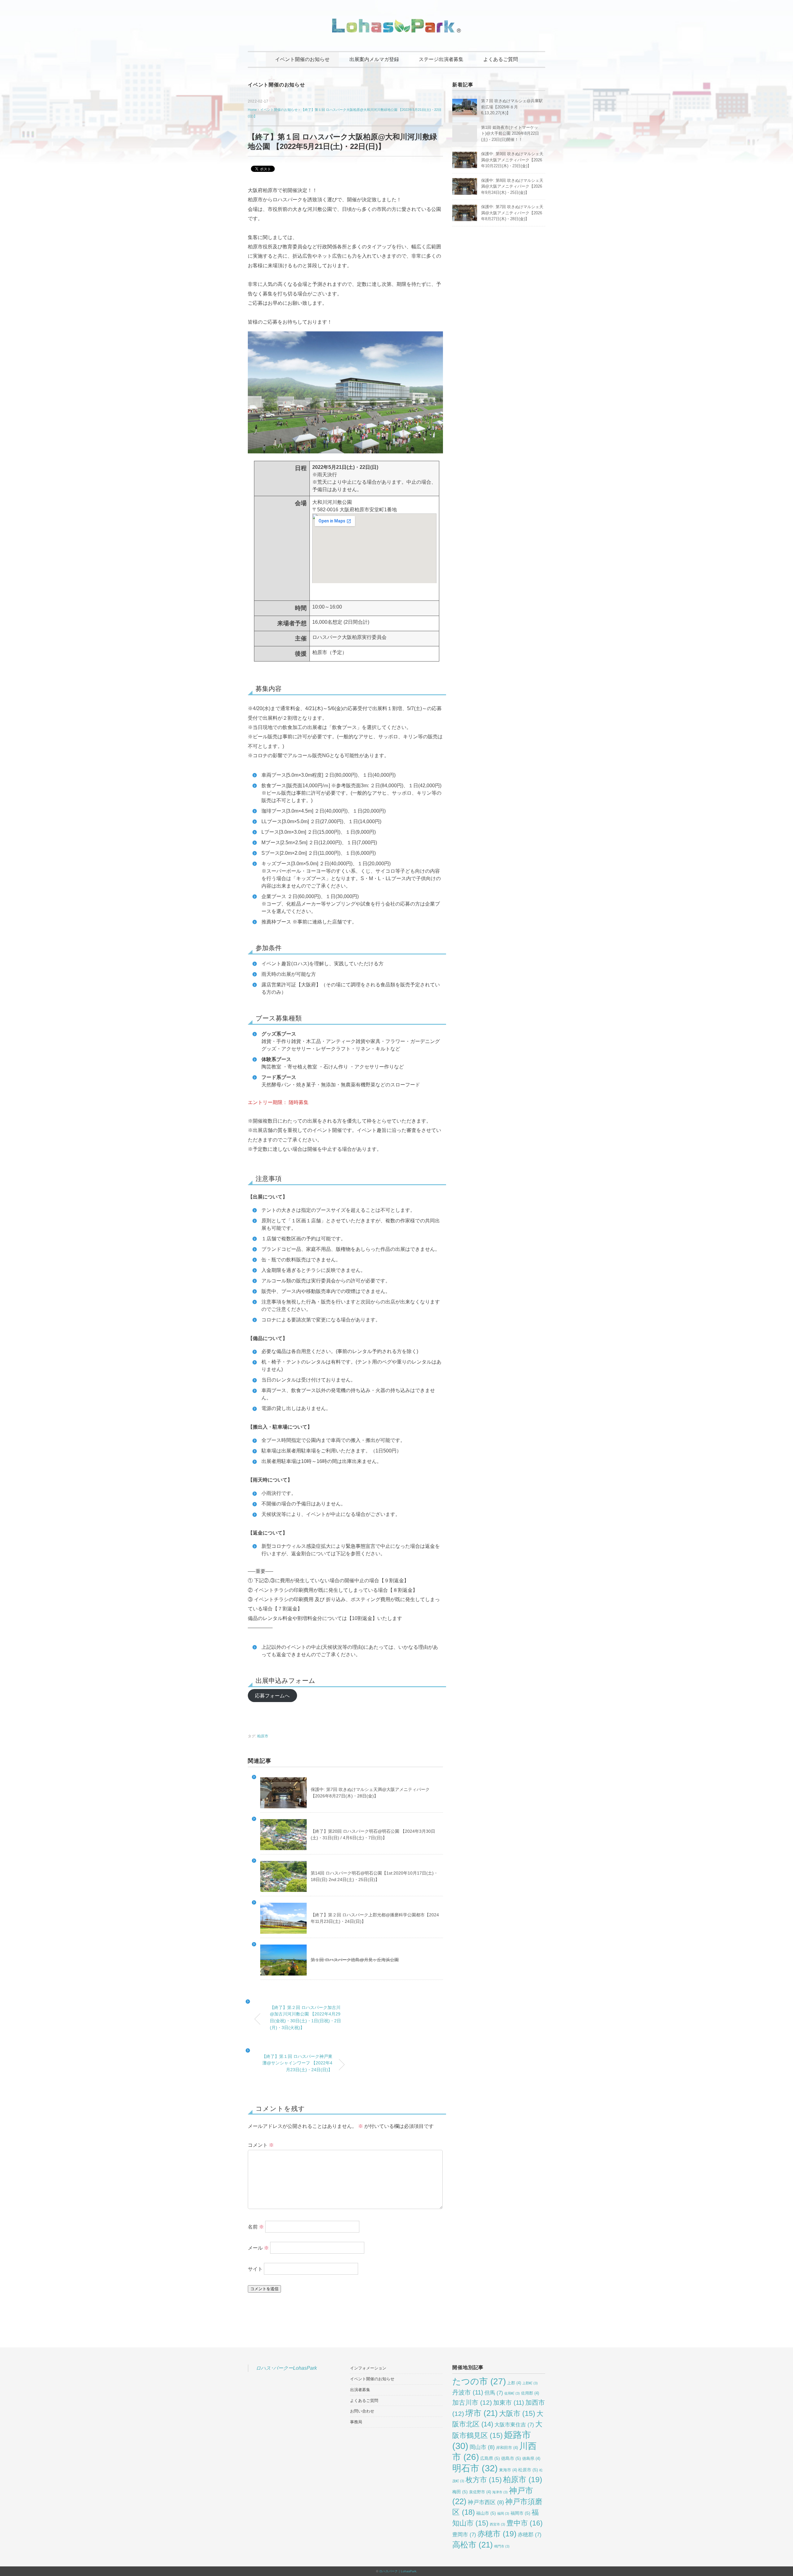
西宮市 (497, 2524)
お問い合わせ (362, 2411)
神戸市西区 (486, 2502)
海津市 (500, 2492)
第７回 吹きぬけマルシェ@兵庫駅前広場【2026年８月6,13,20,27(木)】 (512, 107)
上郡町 (530, 2383)
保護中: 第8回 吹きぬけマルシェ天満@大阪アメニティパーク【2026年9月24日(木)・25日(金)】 (512, 186)
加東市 (509, 2403)
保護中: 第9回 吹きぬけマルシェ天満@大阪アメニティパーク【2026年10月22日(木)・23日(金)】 (512, 160)
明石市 (475, 2468)
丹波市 (468, 2392)
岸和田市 (507, 2448)
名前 (256, 2227)
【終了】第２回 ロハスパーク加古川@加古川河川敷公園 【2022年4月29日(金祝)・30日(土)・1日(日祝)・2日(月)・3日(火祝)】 (305, 2017)
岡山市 (482, 2447)
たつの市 (479, 2381)
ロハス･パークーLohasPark (286, 2368)
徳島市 (511, 2458)
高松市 (473, 2545)
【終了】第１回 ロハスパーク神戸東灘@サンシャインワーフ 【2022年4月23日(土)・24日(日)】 (297, 2063)
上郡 (514, 2383)
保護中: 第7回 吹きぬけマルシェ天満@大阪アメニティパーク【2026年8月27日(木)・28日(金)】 (512, 213)
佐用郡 (530, 2393)
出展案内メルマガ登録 (374, 59)
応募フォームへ (272, 1696)
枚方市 (484, 2480)
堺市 (482, 2413)
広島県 (490, 2458)
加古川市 (472, 2402)
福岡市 (520, 2513)
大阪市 (517, 2413)
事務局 (356, 2422)
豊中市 (525, 2523)
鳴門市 (502, 2546)
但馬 (494, 2393)
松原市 (528, 2470)
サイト (255, 2269)
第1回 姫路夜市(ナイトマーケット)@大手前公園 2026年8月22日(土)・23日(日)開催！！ (510, 133)
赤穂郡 (530, 2535)
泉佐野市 (480, 2492)
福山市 (486, 2513)
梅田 (460, 2492)
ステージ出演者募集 (441, 59)
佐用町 (512, 2393)
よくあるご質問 (501, 59)
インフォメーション (368, 2368)
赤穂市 (497, 2534)
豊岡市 (464, 2535)
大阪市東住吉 (514, 2425)
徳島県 (531, 2459)
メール (258, 2248)
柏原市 (263, 1736)
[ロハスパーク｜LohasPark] (396, 23)
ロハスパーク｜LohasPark (398, 2571)
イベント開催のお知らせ (302, 59)
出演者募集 (360, 2390)
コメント (261, 2145)
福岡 (503, 2513)
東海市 (508, 2470)
